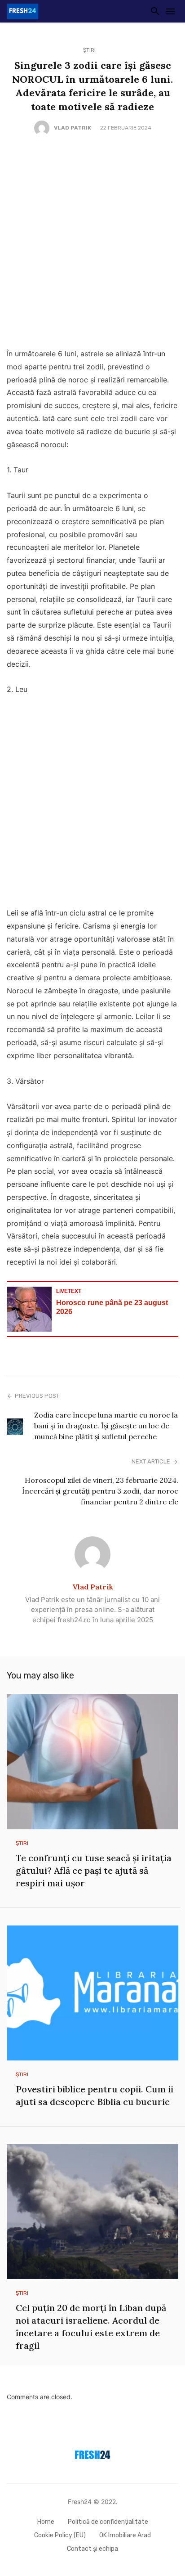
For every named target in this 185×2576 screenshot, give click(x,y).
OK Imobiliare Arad (125, 2535)
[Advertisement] (92, 242)
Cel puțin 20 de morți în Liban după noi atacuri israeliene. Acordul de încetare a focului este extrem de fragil (91, 2327)
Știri (89, 50)
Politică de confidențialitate (108, 2522)
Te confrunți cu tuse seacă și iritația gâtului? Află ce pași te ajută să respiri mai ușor (94, 1870)
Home (46, 2522)
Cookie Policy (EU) (60, 2535)
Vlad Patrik (73, 128)
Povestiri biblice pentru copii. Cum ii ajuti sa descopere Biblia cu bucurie (95, 2095)
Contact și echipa (92, 2549)
